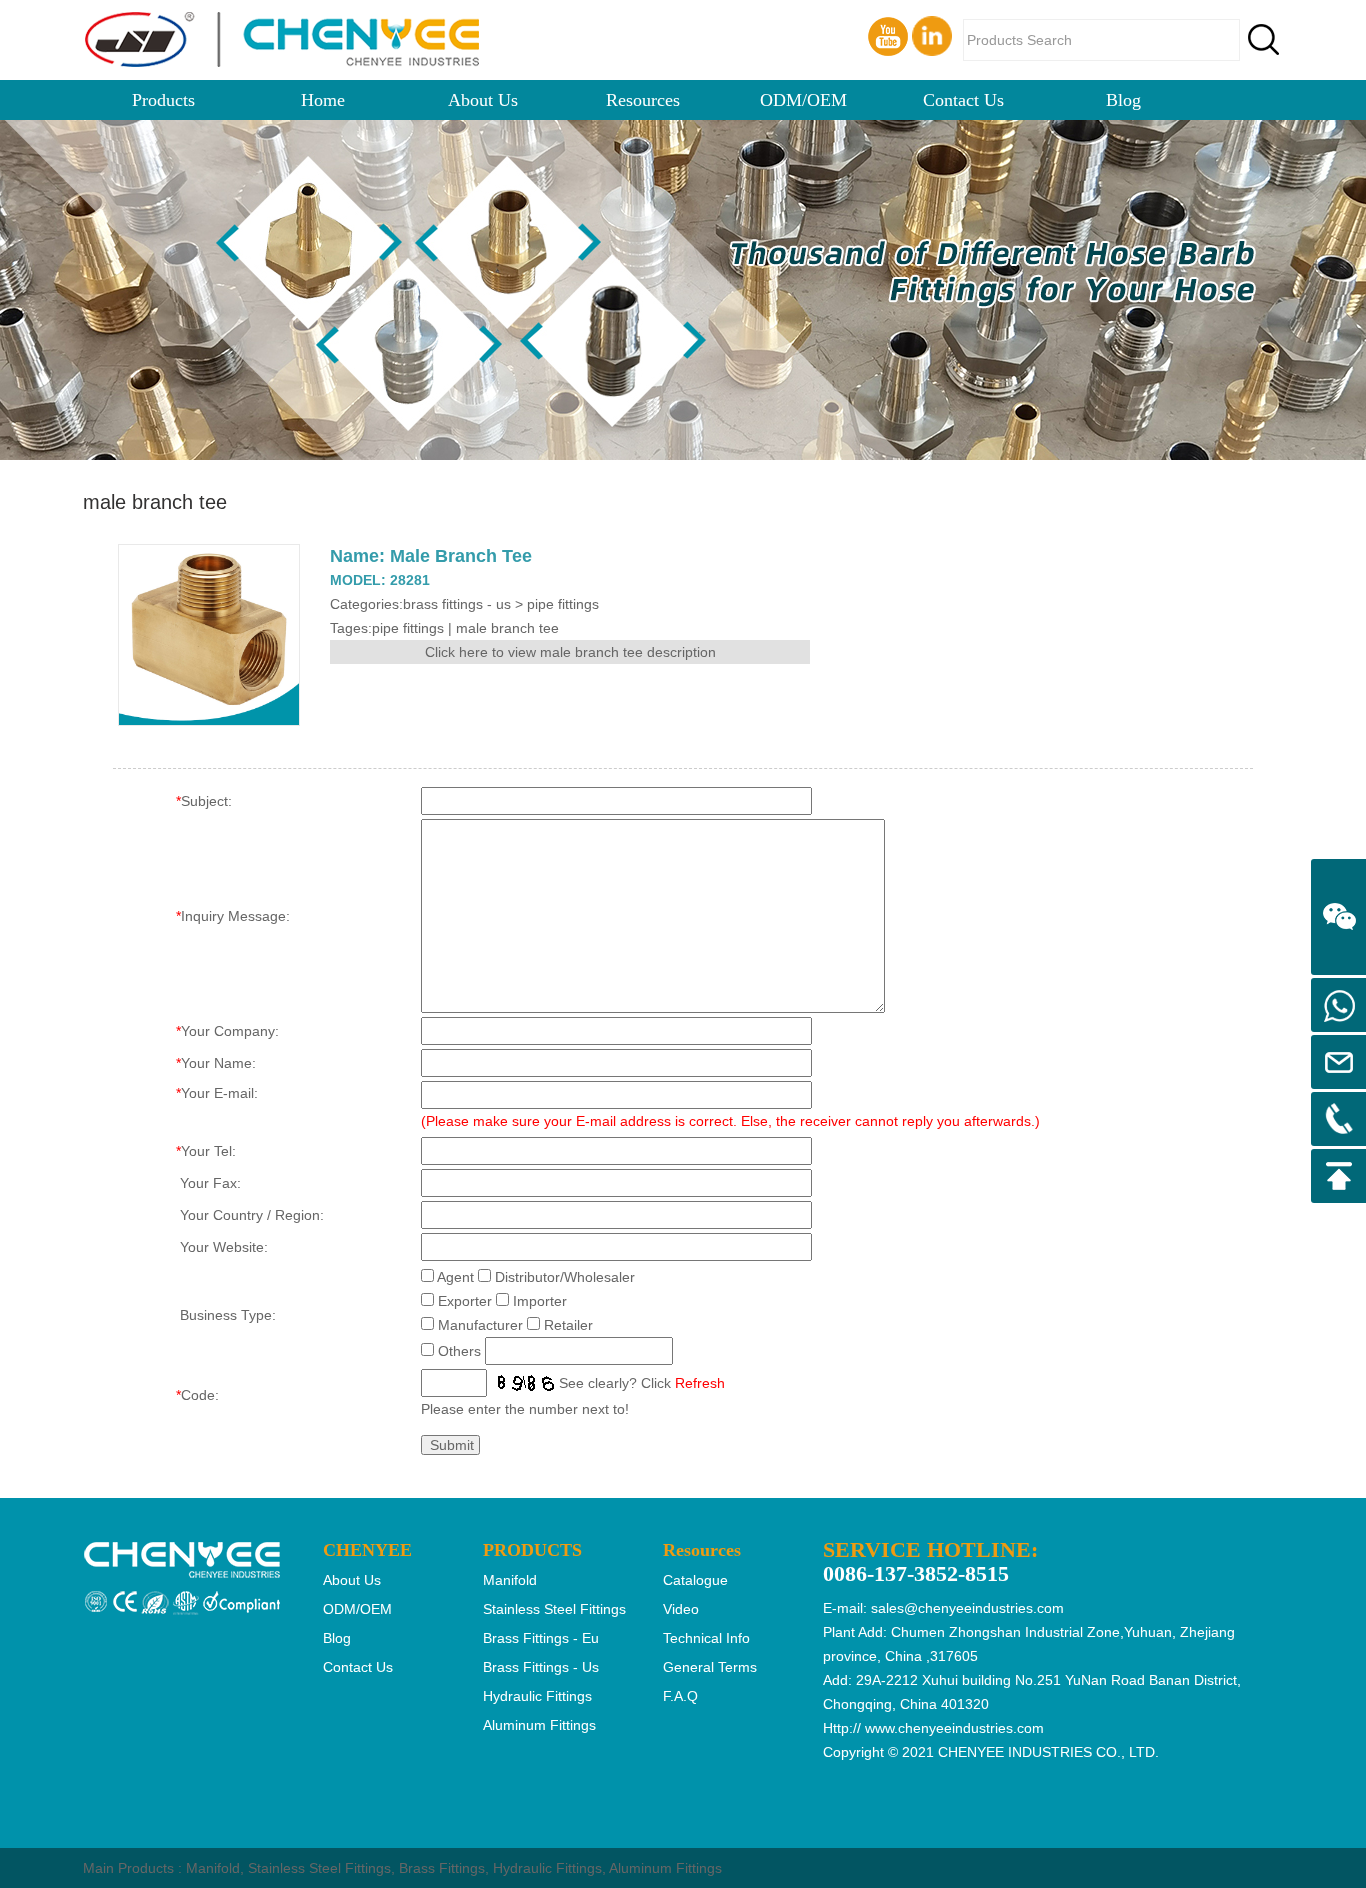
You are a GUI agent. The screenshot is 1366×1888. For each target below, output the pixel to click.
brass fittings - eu (541, 1638)
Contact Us (963, 100)
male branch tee (507, 628)
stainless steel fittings (554, 1609)
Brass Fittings (442, 1868)
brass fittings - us (541, 1667)
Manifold (213, 1868)
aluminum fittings (539, 1725)
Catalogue (695, 1580)
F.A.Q (680, 1696)
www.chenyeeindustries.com (954, 1728)
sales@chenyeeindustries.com (967, 1608)
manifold (510, 1580)
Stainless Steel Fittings (319, 1868)
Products (163, 100)
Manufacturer (480, 1325)
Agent (455, 1277)
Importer (540, 1301)
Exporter (465, 1301)
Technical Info (706, 1638)
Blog (1123, 100)
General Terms (710, 1667)
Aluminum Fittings (665, 1868)
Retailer (568, 1325)
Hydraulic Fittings (547, 1868)
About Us (483, 100)
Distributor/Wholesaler (565, 1277)
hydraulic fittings (537, 1696)
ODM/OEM (803, 100)
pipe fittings (408, 628)
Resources (643, 100)
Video (681, 1609)
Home (323, 100)
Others (459, 1351)
